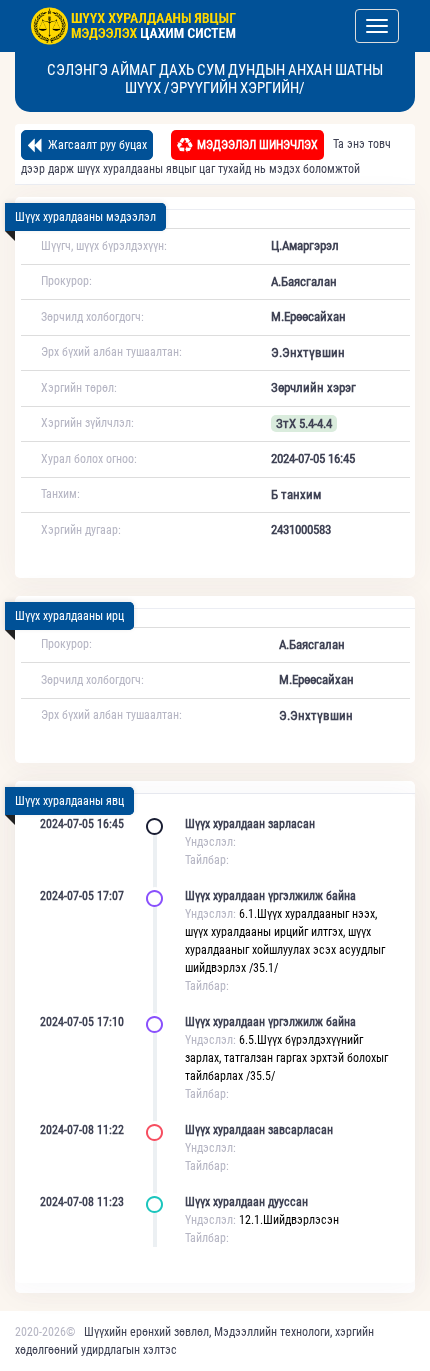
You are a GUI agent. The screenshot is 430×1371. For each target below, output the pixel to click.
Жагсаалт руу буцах (96, 145)
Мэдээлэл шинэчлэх (257, 145)
